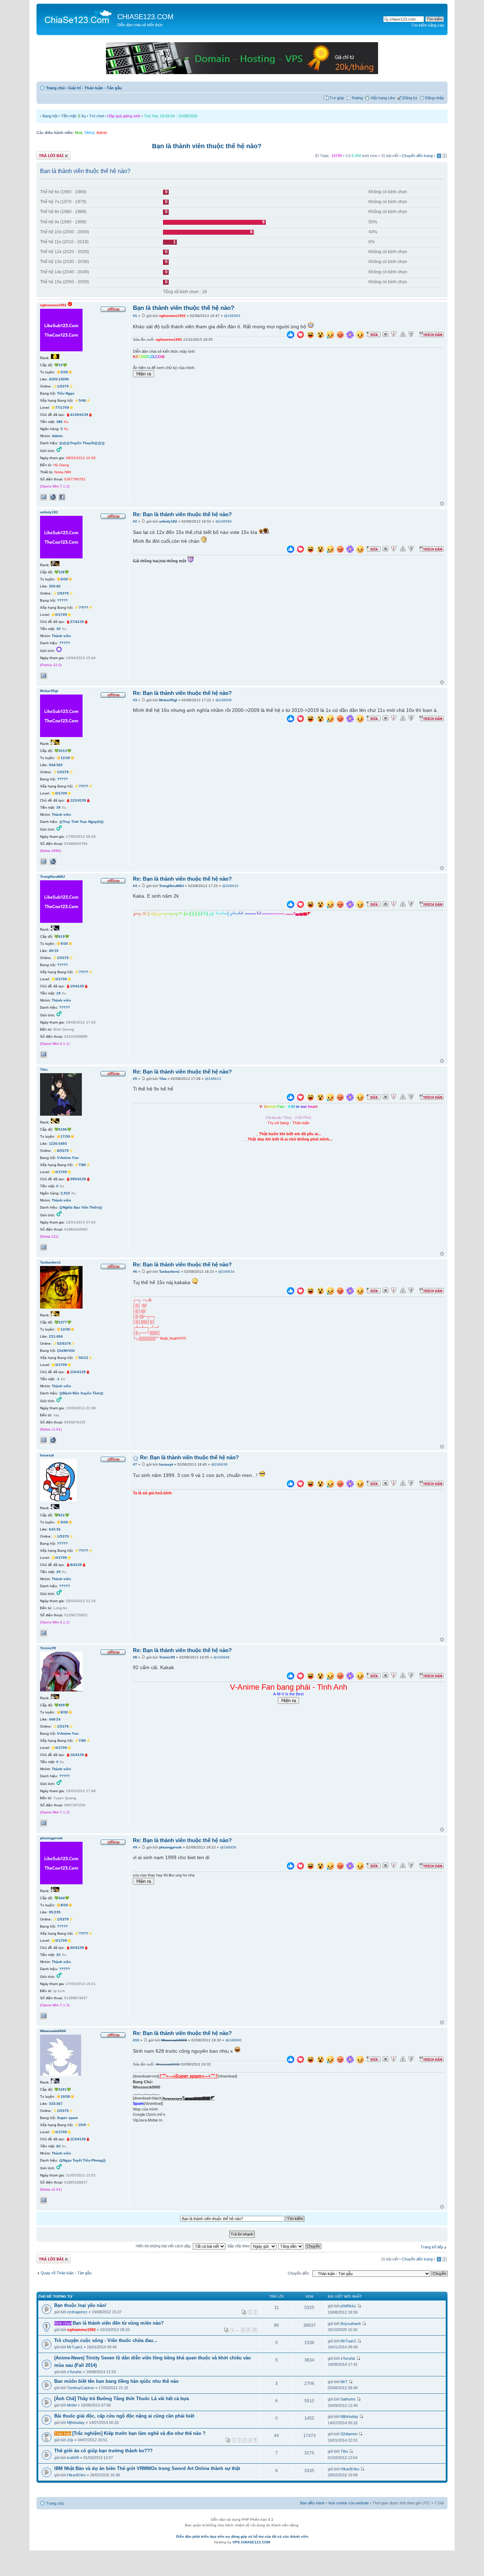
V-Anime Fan (68, 1158)
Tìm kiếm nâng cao (427, 25)
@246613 (213, 1079)
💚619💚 (62, 936)
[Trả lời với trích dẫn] (432, 334)
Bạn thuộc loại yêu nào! (80, 2305)
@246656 (228, 1847)
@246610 (230, 886)
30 (58, 629)
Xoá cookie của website (348, 2503)
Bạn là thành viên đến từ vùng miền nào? (118, 2323)
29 (58, 1572)
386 (60, 422)
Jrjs (70, 2440)
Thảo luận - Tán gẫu (103, 88)
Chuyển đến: (299, 2273)
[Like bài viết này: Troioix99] (291, 1677)
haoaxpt (166, 1464)
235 (57, 1912)
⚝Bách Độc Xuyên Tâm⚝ (81, 1393)
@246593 (232, 316)
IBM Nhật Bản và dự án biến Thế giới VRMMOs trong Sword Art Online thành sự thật (147, 2468)
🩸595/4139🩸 (78, 1179)
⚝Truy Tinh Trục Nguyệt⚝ (81, 822)
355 (52, 586)
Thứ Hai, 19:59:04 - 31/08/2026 (171, 116)
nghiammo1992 (172, 316)
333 (52, 2104)
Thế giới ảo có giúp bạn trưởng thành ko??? (103, 2451)
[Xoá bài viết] (385, 334)
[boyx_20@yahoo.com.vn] (44, 1054)
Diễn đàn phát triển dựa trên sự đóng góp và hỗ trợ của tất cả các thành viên (242, 2536)
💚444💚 (62, 1898)
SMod (89, 133)
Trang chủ (55, 88)
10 (254, 2330)
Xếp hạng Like (383, 98)
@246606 (224, 700)
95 (51, 1912)
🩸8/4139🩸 (76, 1565)
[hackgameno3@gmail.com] (44, 862)
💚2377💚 (63, 1322)
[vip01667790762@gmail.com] (44, 497)
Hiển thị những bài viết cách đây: (164, 2246)
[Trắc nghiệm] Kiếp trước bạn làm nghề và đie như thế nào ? (139, 2433)
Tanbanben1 (170, 1272)
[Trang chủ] (78, 16)
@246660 (233, 2040)
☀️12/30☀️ (65, 758)
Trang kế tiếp (432, 2247)
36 (58, 1529)
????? (62, 600)
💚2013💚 (63, 751)
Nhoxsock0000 (174, 2040)
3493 (63, 1144)
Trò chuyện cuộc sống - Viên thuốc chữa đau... (106, 2340)
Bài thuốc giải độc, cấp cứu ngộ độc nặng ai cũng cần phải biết (124, 2416)
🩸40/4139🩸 (77, 1948)
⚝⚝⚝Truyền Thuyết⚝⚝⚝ (82, 443)
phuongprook (170, 1847)
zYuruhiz (74, 2372)
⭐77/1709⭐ (62, 408)
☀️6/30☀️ (64, 579)
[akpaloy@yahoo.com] (44, 1247)
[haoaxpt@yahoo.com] (44, 1633)
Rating (357, 98)
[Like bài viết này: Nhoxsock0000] (291, 2060)
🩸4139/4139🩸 (79, 415)
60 (58, 2146)
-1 (58, 1379)
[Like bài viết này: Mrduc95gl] (291, 720)
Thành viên (61, 636)
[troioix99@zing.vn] (44, 1823)
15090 (64, 379)
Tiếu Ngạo (66, 393)
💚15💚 (61, 365)
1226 (53, 1144)
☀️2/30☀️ (64, 372)
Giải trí (75, 88)
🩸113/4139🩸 (78, 2139)
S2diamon (349, 2434)
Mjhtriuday (76, 2422)
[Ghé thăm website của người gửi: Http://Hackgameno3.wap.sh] (53, 862)
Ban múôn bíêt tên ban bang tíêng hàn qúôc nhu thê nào (116, 2381)
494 (60, 1336)
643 (52, 1529)
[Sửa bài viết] (373, 334)
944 (52, 765)
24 (58, 1719)
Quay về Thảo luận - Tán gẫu (66, 2273)
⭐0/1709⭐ (61, 615)
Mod (78, 133)
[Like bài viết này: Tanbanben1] (291, 1292)
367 (60, 2104)
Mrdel (72, 2405)
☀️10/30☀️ (65, 2097)
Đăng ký (410, 98)
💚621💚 (62, 1515)
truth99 (73, 2458)
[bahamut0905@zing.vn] (44, 676)
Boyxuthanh (351, 2324)
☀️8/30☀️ (64, 1712)
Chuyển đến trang (417, 156)
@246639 (219, 1464)
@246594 (224, 521)
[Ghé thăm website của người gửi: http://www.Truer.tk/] (53, 1440)
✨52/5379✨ (64, 1343)
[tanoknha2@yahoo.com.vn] (44, 1440)
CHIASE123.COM (145, 17)
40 (58, 586)
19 (56, 951)
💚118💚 (61, 572)
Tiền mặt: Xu (73, 116)
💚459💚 (62, 1705)
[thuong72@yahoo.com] (44, 2200)
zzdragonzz (77, 2312)
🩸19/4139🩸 (77, 986)
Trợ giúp (337, 98)
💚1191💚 (63, 2089)
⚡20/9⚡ (82, 2125)
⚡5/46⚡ (82, 400)
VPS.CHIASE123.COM (251, 2542)
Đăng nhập (435, 98)
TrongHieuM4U (171, 886)
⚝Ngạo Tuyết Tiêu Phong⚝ (83, 2160)
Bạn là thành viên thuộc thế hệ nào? (207, 146)
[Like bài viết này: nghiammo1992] (291, 336)
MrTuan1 (75, 2347)
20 (58, 1955)
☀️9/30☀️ (64, 944)
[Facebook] (62, 497)
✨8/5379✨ (63, 1151)
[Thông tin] (411, 334)
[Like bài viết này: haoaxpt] (291, 1485)
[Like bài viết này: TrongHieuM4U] (291, 905)
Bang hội (50, 116)
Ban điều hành (312, 2503)
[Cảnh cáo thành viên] (403, 334)
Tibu (163, 1079)
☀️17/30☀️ (65, 1136)
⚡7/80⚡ (82, 1165)
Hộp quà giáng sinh (124, 116)
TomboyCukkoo (81, 2388)
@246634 (226, 1272)
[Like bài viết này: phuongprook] (291, 1867)
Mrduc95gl (168, 700)
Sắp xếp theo (239, 2246)
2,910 (65, 1193)
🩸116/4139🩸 (78, 1372)
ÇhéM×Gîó (66, 1351)
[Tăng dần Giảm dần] (291, 2246)
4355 (53, 379)
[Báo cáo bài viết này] (394, 334)
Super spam (67, 2118)
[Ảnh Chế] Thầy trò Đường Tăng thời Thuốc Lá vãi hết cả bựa (122, 2399)
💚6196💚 (63, 1129)
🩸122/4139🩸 (78, 800)
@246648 (221, 1657)
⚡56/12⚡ (83, 1358)
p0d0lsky (348, 2306)
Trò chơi (97, 116)
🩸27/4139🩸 (77, 622)
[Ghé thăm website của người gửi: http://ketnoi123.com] (53, 497)
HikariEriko (76, 2475)
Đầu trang (442, 504)
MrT (344, 2382)
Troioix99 (167, 1657)
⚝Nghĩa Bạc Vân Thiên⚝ (81, 1207)
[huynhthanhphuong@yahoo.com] (44, 2016)
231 (52, 1336)
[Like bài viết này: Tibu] (291, 1098)
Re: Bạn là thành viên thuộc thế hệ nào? (182, 514)
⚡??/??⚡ (83, 607)
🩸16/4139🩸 (77, 1755)
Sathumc (348, 2399)
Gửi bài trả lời (48, 154)
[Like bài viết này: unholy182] (291, 550)
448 (52, 1719)
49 (51, 951)
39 (58, 807)
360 (60, 765)
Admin (102, 133)
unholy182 (168, 521)
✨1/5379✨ (63, 386)
